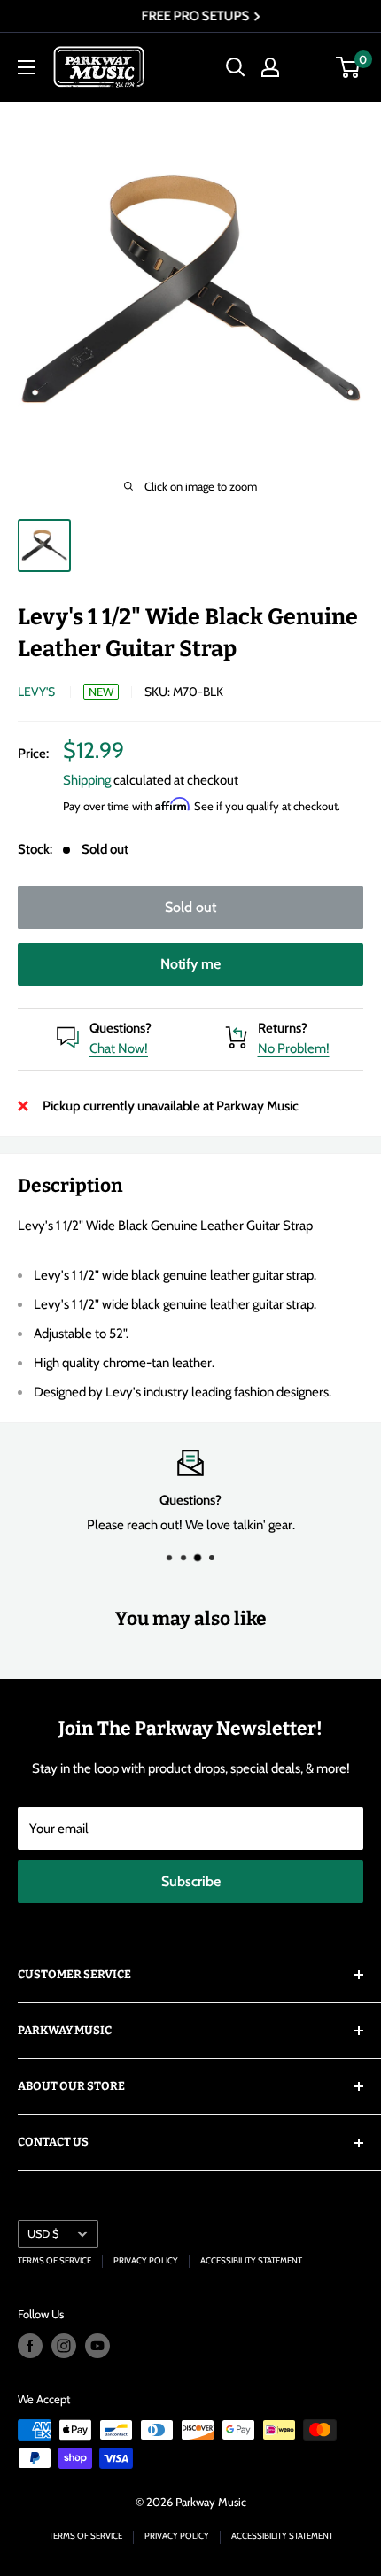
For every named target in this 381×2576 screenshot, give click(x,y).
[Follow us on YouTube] (97, 2346)
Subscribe (191, 1881)
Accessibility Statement (251, 2260)
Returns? (283, 1028)
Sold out (190, 907)
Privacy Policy (146, 2260)
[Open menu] (27, 67)
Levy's (36, 692)
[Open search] (236, 67)
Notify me (190, 964)
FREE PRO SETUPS (186, 16)
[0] (349, 67)
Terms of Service (54, 2260)
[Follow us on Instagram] (64, 2346)
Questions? (121, 1028)
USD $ (43, 2234)
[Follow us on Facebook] (30, 2346)
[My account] (270, 67)
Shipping (87, 780)
